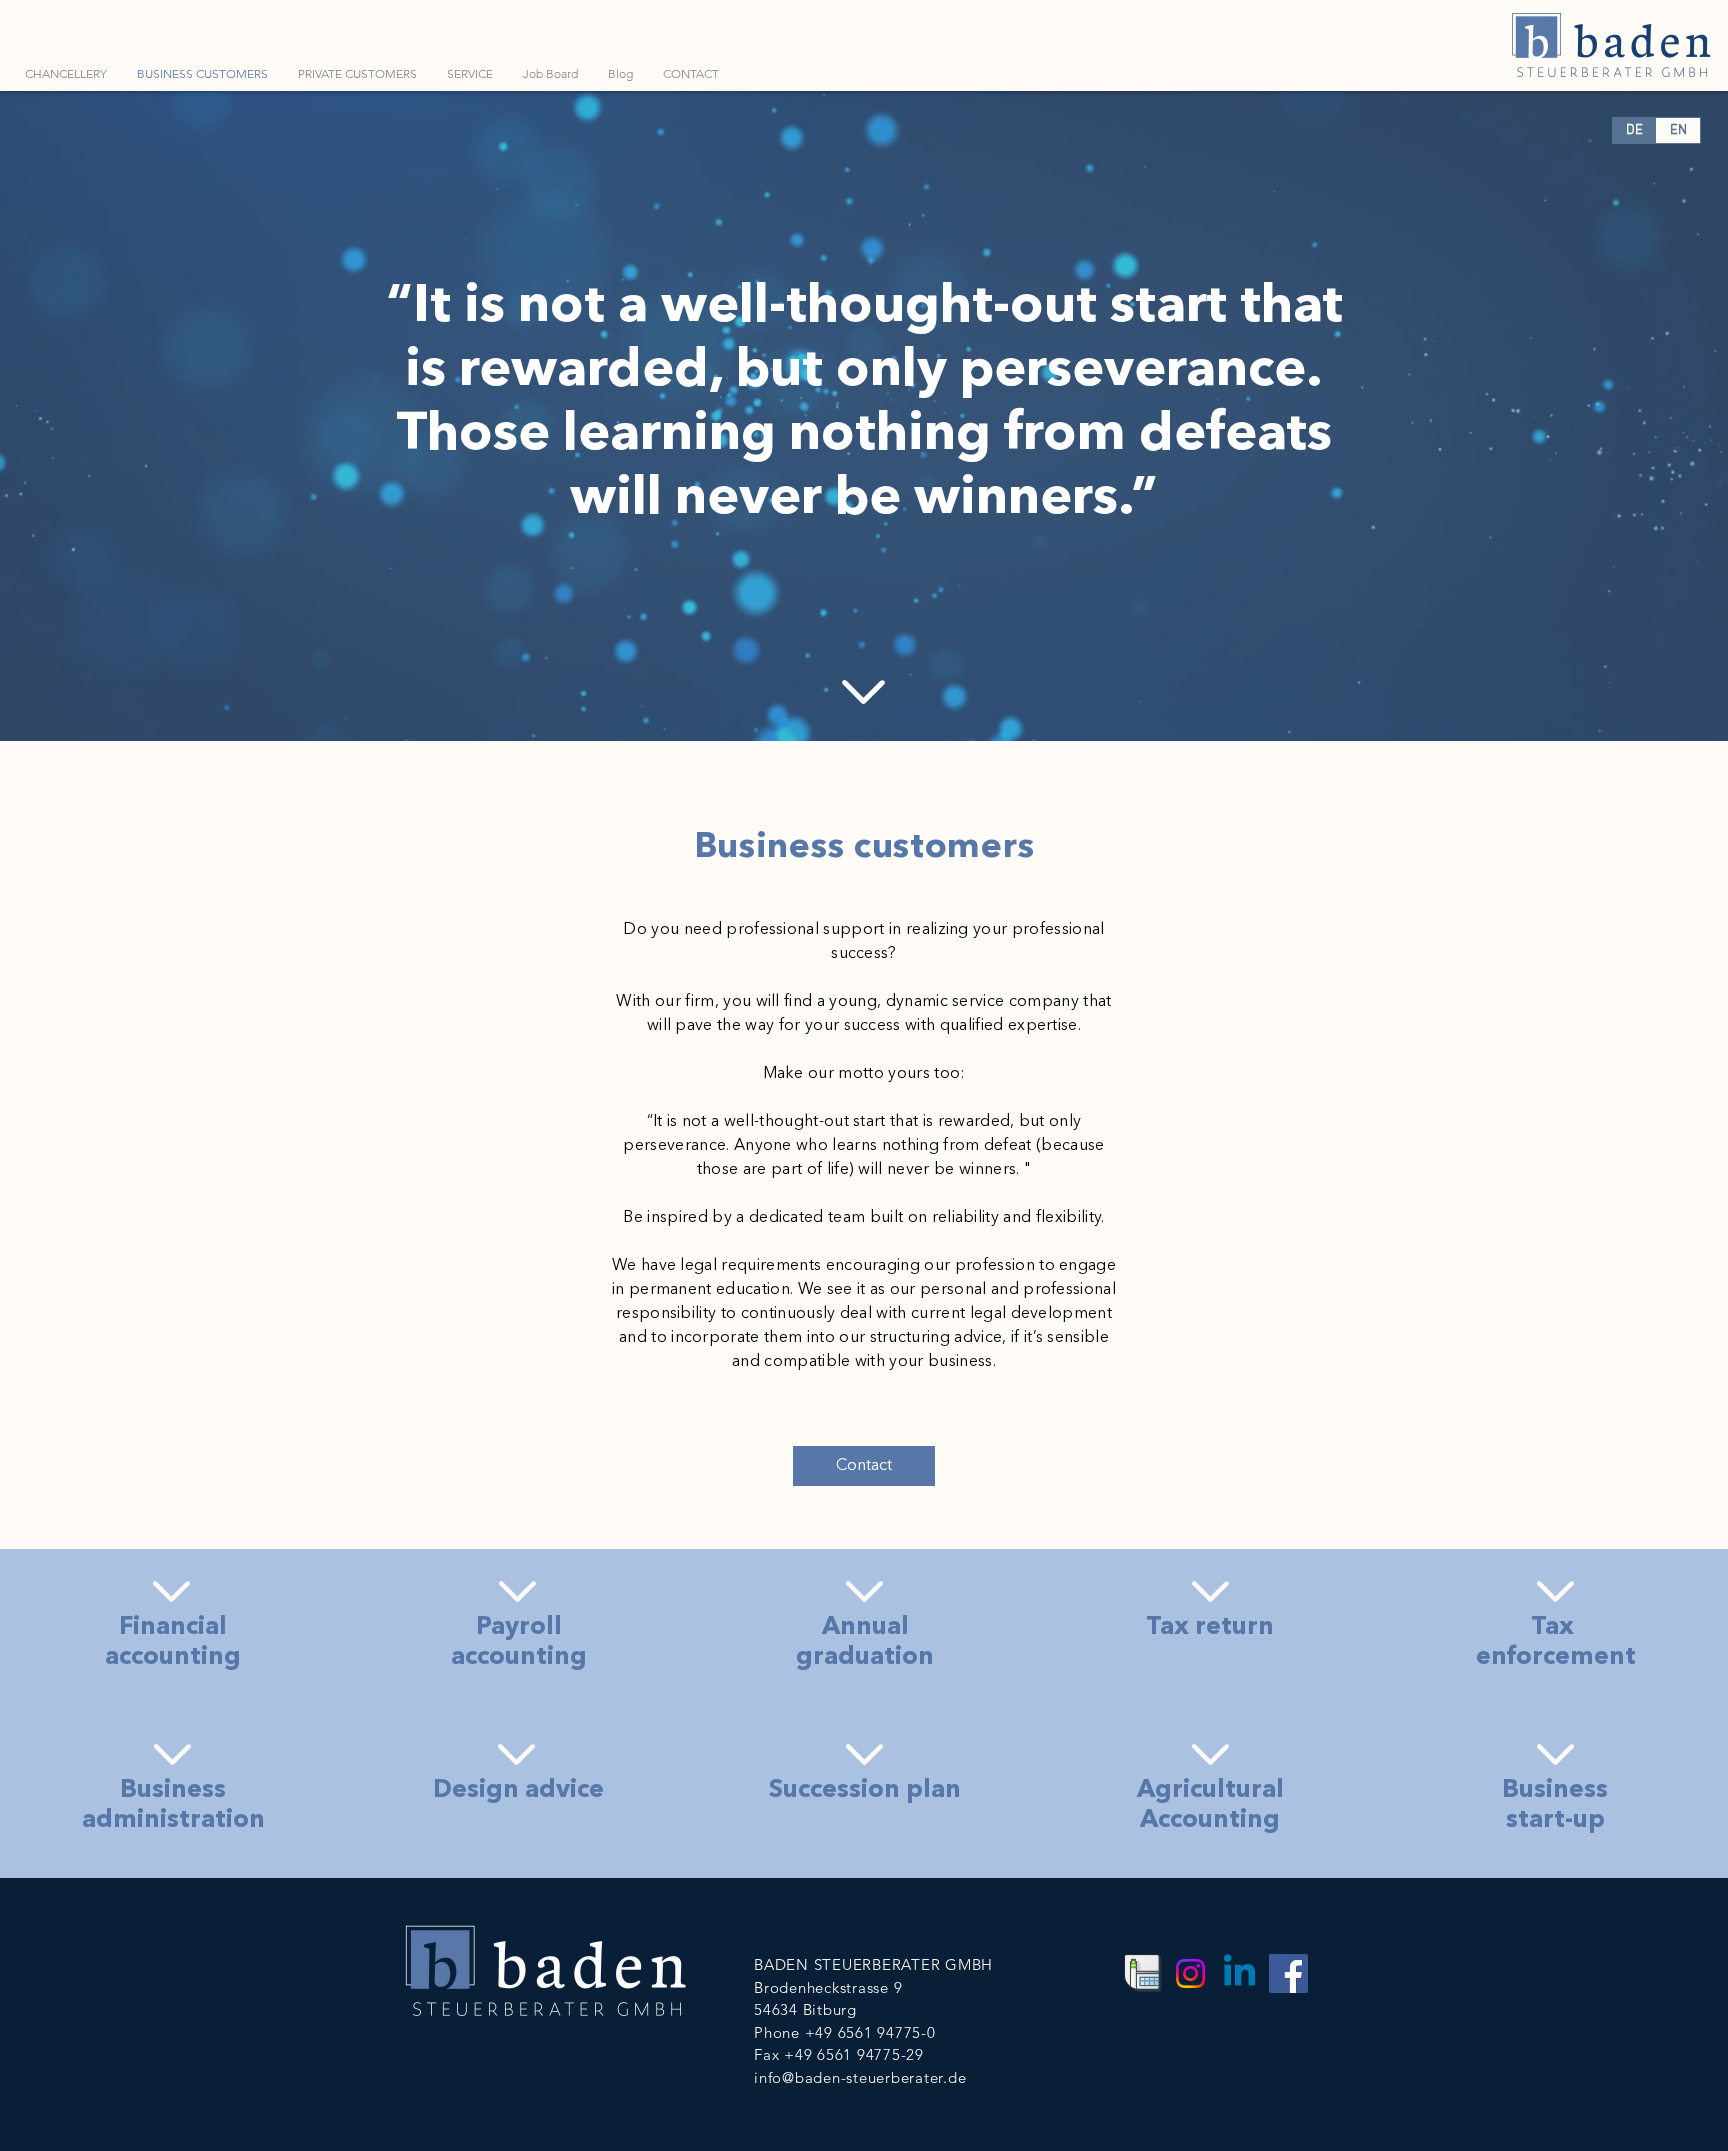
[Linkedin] (1239, 1973)
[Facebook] (1288, 1973)
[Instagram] (1190, 1973)
